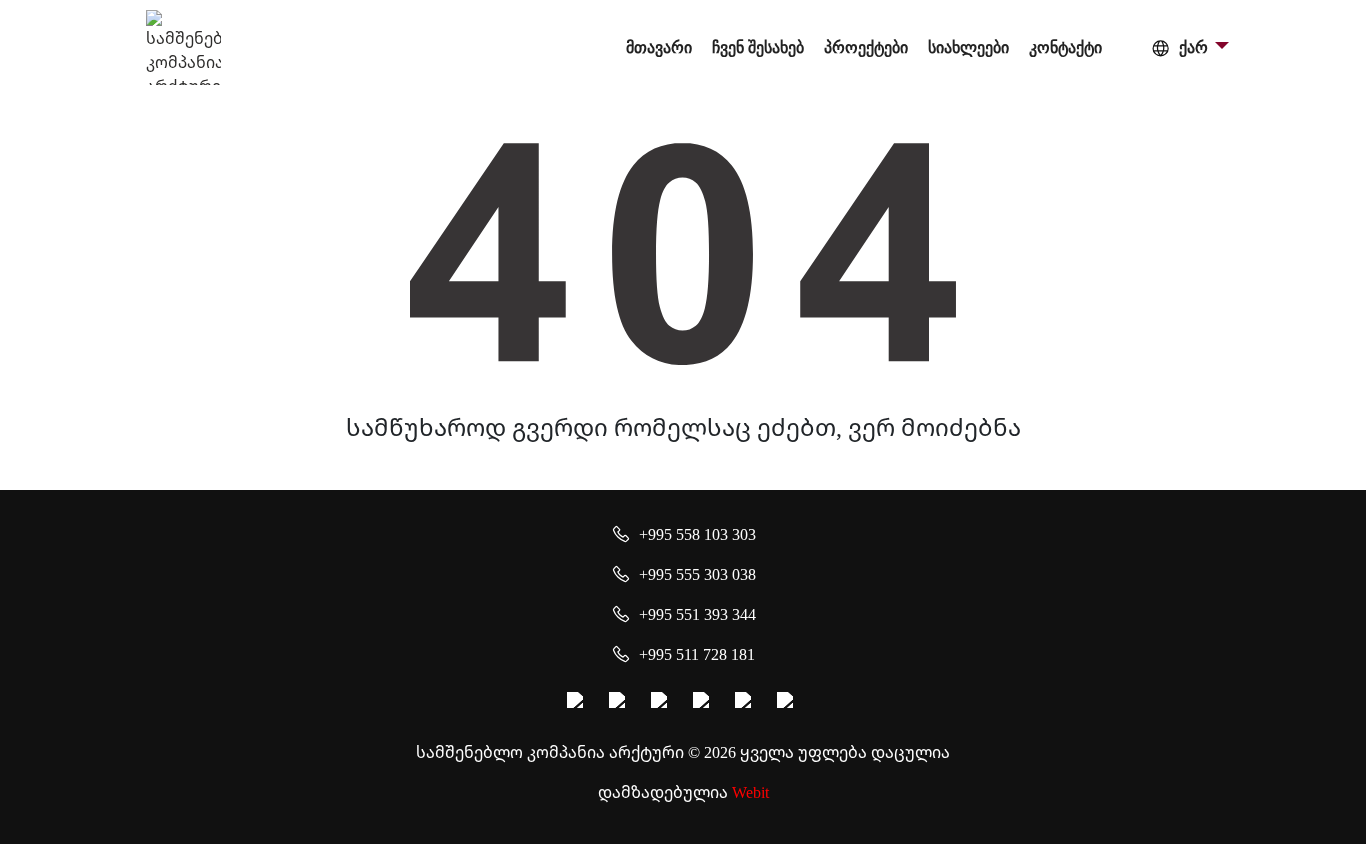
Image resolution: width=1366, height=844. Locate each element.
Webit (750, 792)
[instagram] (620, 703)
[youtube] (662, 703)
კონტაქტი (1065, 47)
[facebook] (578, 703)
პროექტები (866, 47)
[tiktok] (788, 703)
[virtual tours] (704, 703)
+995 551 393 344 (697, 614)
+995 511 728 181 (697, 654)
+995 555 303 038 (697, 574)
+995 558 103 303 (697, 534)
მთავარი (659, 47)
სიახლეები (968, 47)
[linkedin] (746, 703)
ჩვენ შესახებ (758, 47)
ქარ (1193, 47)
